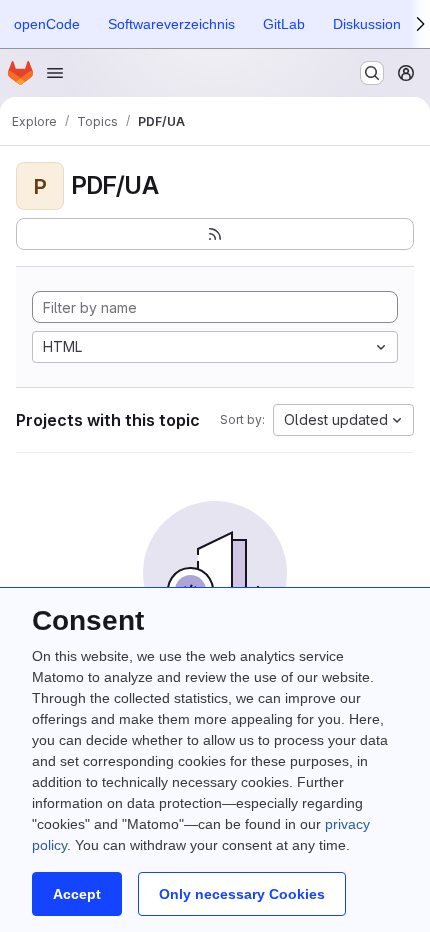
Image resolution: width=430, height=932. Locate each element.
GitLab (284, 24)
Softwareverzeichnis (171, 24)
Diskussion (367, 24)
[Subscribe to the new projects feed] (215, 234)
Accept (77, 894)
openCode (47, 24)
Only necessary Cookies (242, 894)
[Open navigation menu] (55, 73)
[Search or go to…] (372, 73)
